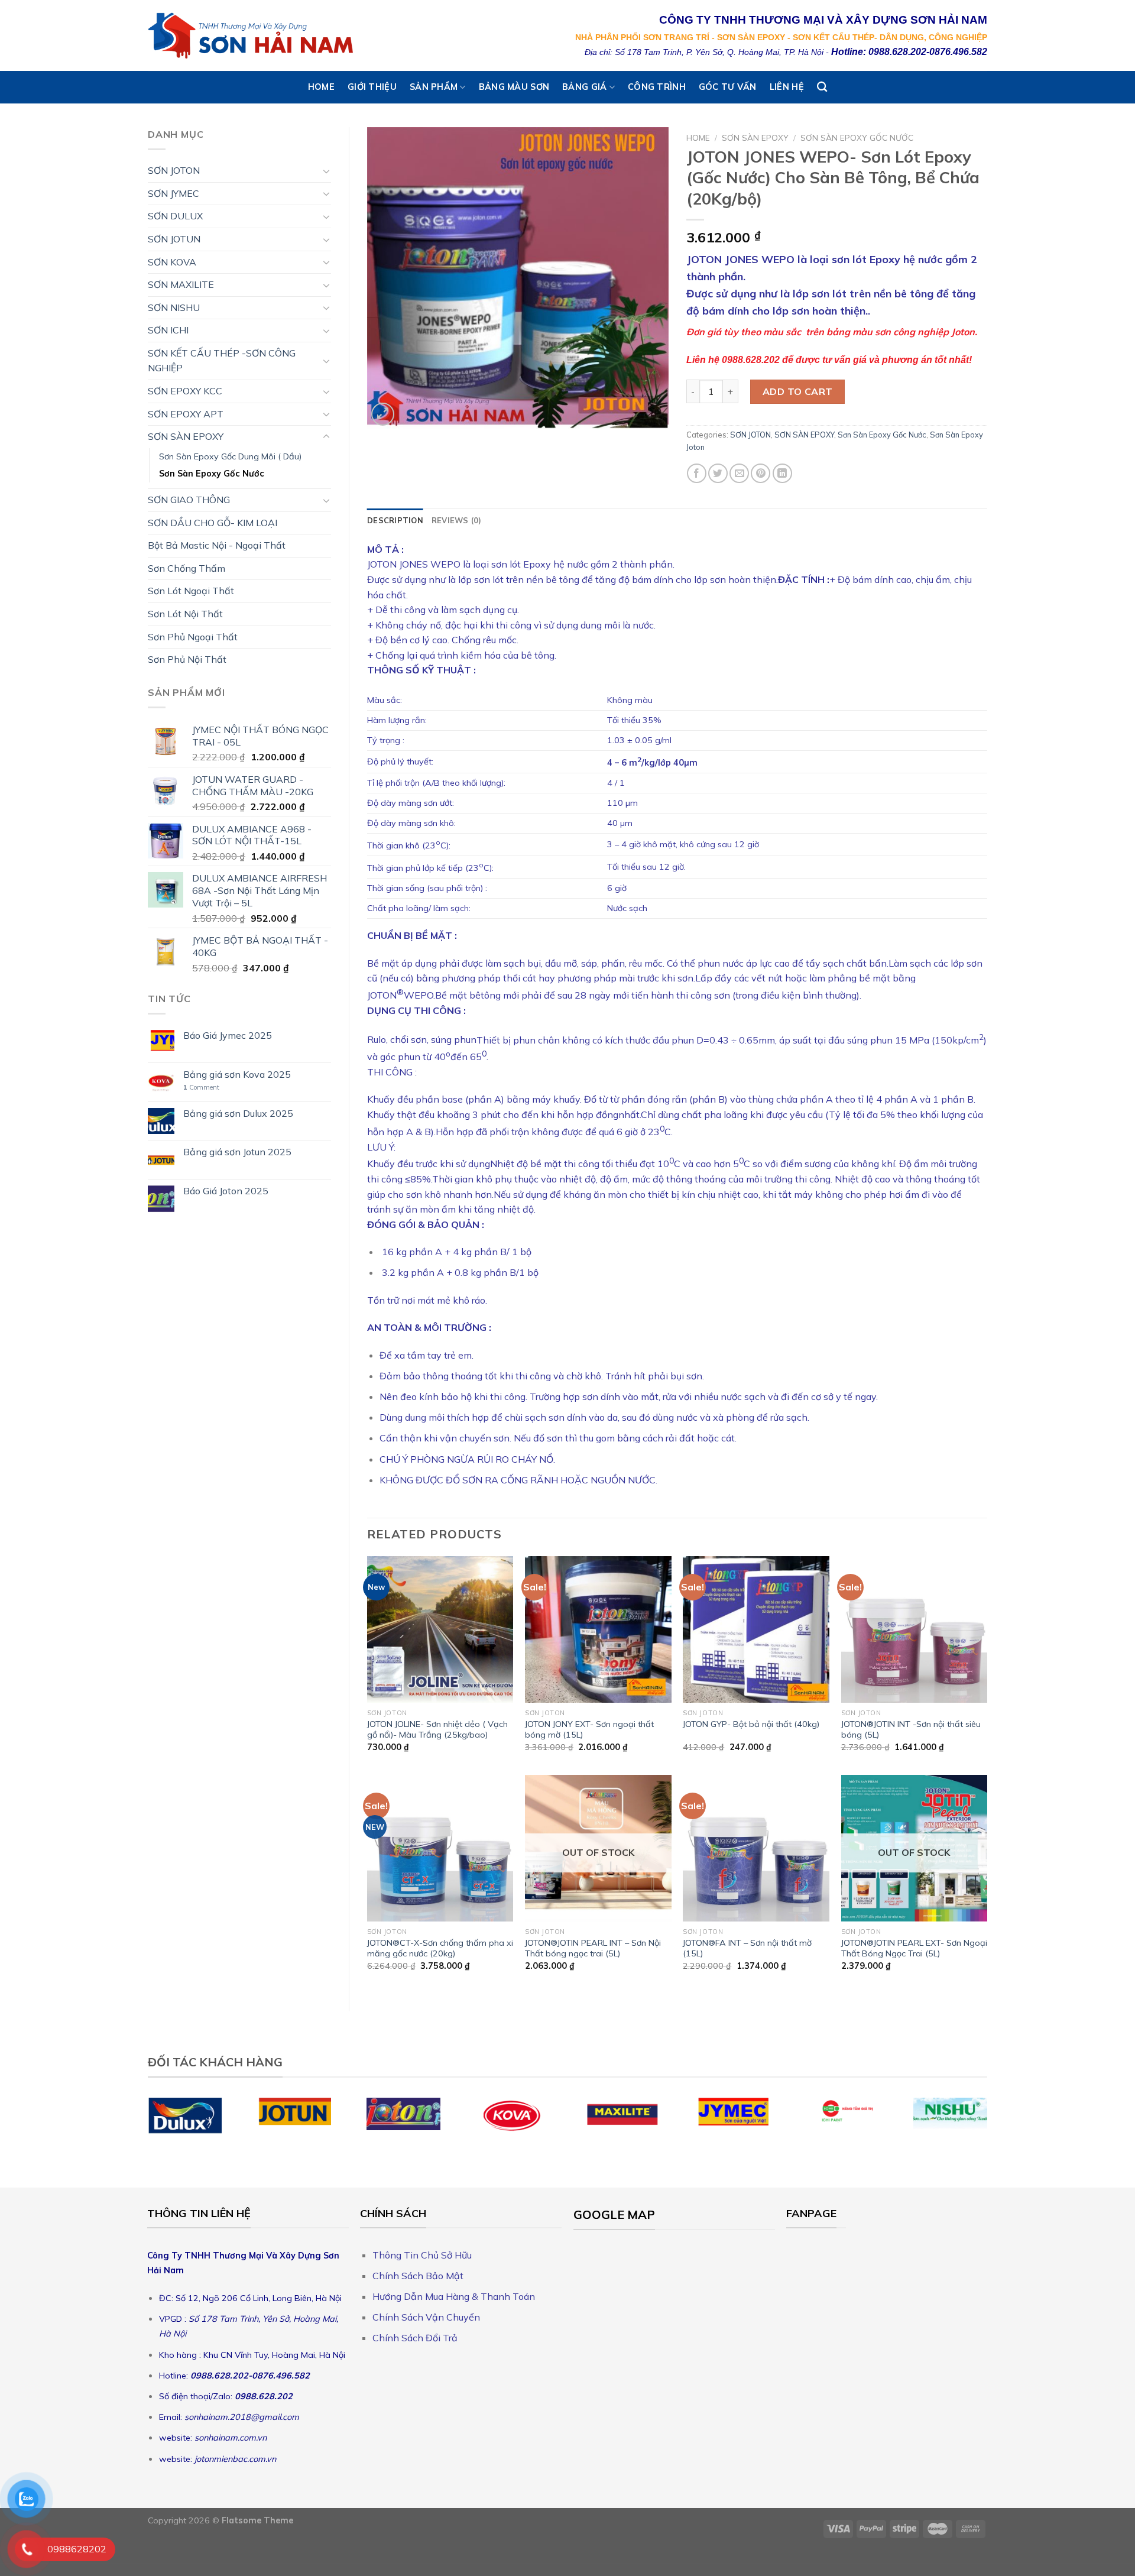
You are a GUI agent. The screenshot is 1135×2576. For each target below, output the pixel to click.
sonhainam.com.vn (231, 2438)
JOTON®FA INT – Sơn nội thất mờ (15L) (747, 1948)
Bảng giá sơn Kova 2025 (237, 1075)
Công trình (657, 87)
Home (321, 87)
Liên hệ (787, 87)
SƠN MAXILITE (181, 284)
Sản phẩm (434, 87)
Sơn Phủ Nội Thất (187, 659)
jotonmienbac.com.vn (234, 2459)
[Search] (822, 87)
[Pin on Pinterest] (761, 473)
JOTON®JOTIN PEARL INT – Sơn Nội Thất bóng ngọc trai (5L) (593, 1948)
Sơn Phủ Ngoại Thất (193, 637)
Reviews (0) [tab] (457, 520)
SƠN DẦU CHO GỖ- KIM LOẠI (213, 523)
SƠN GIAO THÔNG (189, 500)
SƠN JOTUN (174, 239)
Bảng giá (584, 87)
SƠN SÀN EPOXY (186, 436)
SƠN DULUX (175, 216)
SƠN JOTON (174, 170)
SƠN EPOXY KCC (185, 391)
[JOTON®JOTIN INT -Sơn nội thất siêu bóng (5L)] (915, 1629)
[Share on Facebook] (697, 473)
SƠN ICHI (168, 330)
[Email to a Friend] (739, 473)
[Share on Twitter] (718, 473)
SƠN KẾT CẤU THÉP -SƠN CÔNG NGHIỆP (222, 361)
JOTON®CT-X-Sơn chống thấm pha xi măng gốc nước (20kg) (440, 1948)
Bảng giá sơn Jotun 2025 (237, 1152)
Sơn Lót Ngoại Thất (191, 591)
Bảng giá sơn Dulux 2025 (238, 1114)
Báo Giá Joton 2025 (226, 1191)
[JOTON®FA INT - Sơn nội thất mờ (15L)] (756, 1848)
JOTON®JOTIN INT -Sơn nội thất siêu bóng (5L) (911, 1730)
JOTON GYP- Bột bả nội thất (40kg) (751, 1724)
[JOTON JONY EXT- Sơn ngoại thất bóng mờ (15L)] (598, 1629)
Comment (201, 1088)
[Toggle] (326, 171)
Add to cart (798, 391)
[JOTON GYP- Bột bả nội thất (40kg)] (756, 1629)
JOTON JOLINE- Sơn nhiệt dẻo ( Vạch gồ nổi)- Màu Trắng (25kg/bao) (437, 1730)
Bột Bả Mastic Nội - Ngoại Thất (217, 545)
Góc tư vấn (728, 87)
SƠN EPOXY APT (186, 414)
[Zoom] (383, 414)
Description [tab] (395, 520)
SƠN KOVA (172, 262)
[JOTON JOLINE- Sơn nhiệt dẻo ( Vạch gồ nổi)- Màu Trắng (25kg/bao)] (440, 1629)
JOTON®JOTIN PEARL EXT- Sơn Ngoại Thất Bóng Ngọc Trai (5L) (914, 1948)
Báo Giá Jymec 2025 (228, 1036)
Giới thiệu (372, 87)
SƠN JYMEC (174, 193)
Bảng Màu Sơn (514, 87)
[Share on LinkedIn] (782, 473)
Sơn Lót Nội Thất (185, 614)
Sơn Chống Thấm (187, 568)
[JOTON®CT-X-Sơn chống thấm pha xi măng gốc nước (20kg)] (440, 1848)
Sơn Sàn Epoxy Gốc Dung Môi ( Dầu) (230, 456)
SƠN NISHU (174, 307)
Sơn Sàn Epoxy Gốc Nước (212, 474)
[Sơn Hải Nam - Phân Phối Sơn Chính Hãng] (252, 35)
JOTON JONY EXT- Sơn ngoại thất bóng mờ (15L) (589, 1730)
